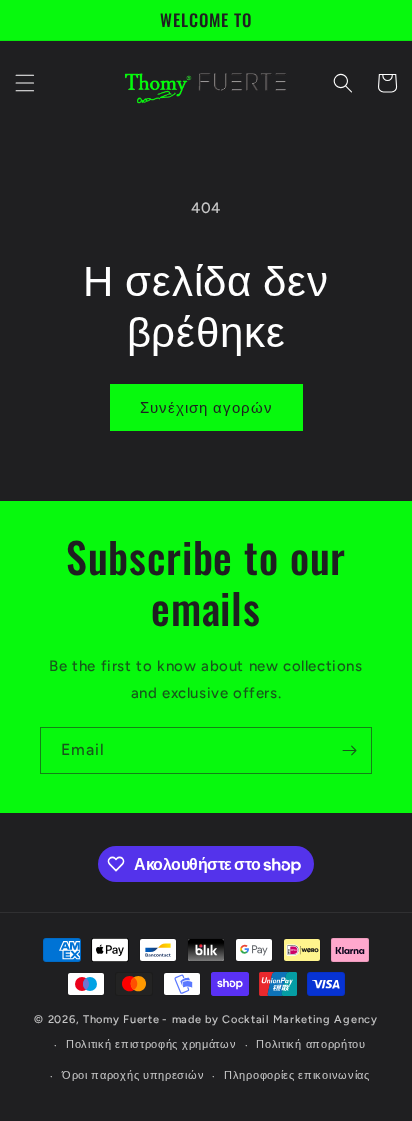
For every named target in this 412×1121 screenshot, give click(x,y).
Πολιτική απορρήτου (311, 1044)
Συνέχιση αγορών (206, 408)
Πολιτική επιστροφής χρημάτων (151, 1044)
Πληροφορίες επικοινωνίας (297, 1075)
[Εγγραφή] (349, 750)
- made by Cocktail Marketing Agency (270, 1019)
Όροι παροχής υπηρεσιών (133, 1075)
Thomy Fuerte (121, 1019)
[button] (25, 83)
